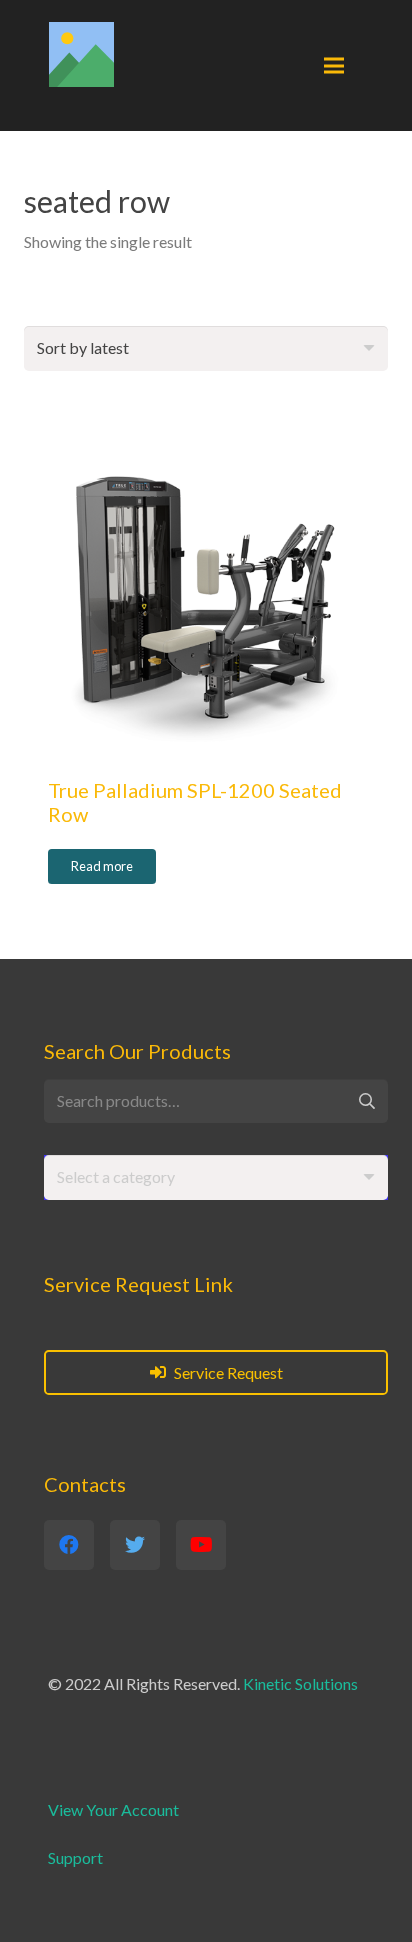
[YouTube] (201, 1545)
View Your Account (113, 1809)
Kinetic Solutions (300, 1683)
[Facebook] (69, 1545)
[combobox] (216, 1177)
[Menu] (334, 66)
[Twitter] (135, 1545)
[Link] (81, 54)
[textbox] (116, 1176)
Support (75, 1857)
